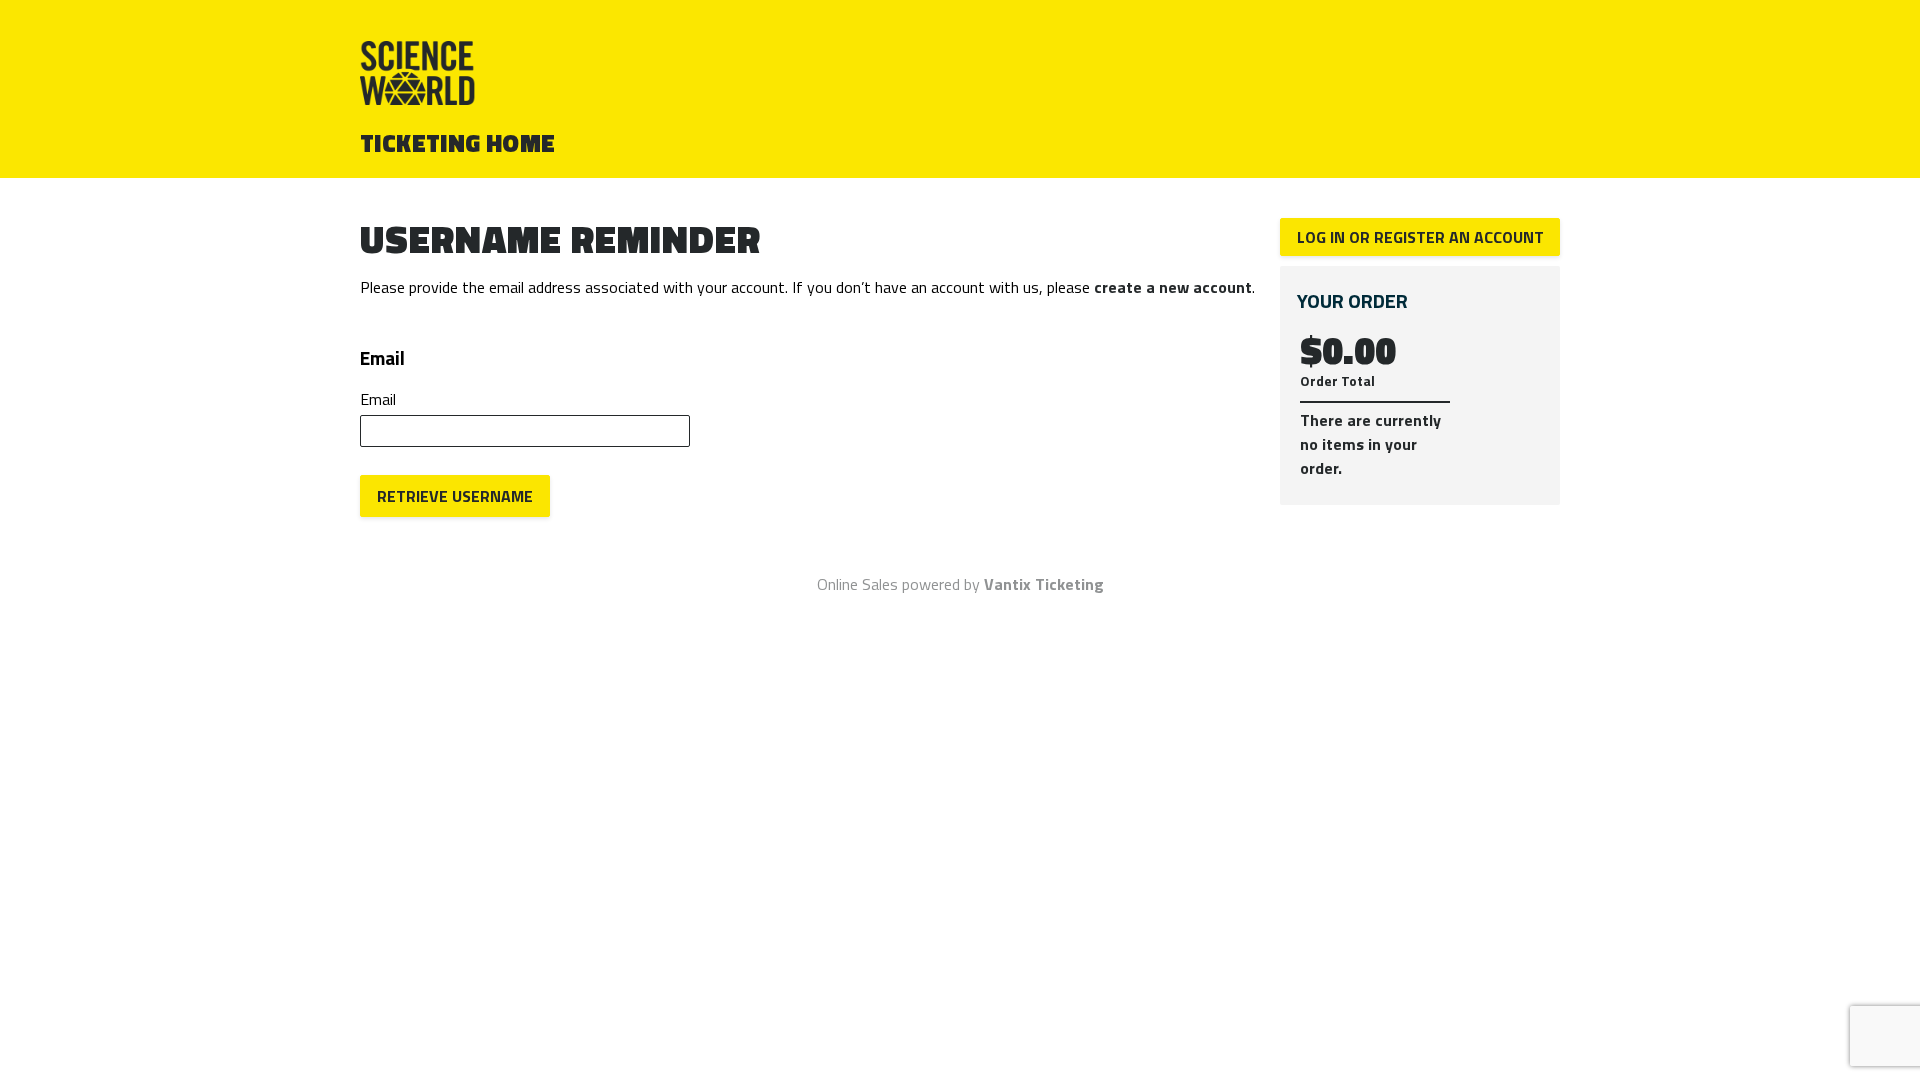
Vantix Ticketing (1044, 584)
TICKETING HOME (458, 143)
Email (378, 399)
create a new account (1173, 287)
